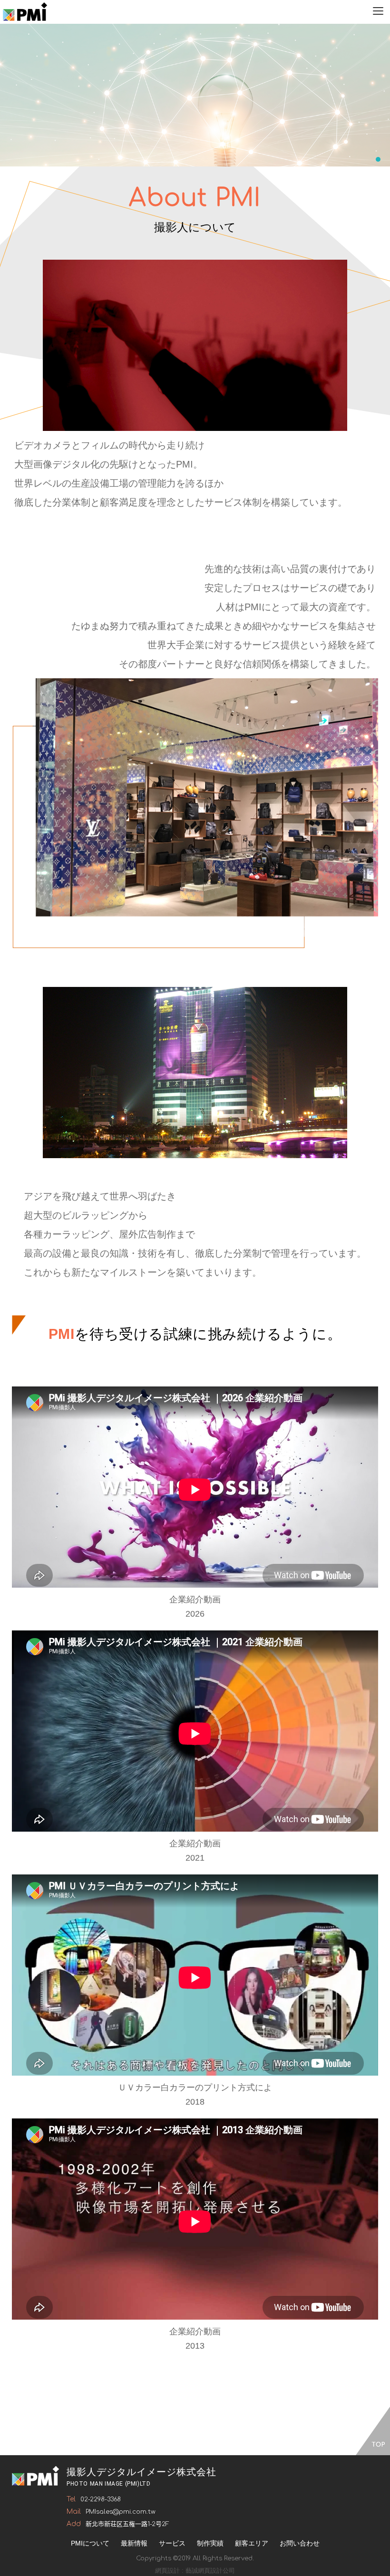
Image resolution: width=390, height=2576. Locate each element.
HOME (25, 12)
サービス (172, 2543)
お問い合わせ (300, 2543)
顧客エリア (252, 2543)
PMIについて (90, 2543)
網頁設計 (167, 2571)
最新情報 (134, 2543)
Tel (71, 2499)
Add (74, 2524)
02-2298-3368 (101, 2499)
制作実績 (210, 2543)
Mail (74, 2512)
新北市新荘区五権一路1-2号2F (127, 2524)
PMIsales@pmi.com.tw (121, 2512)
